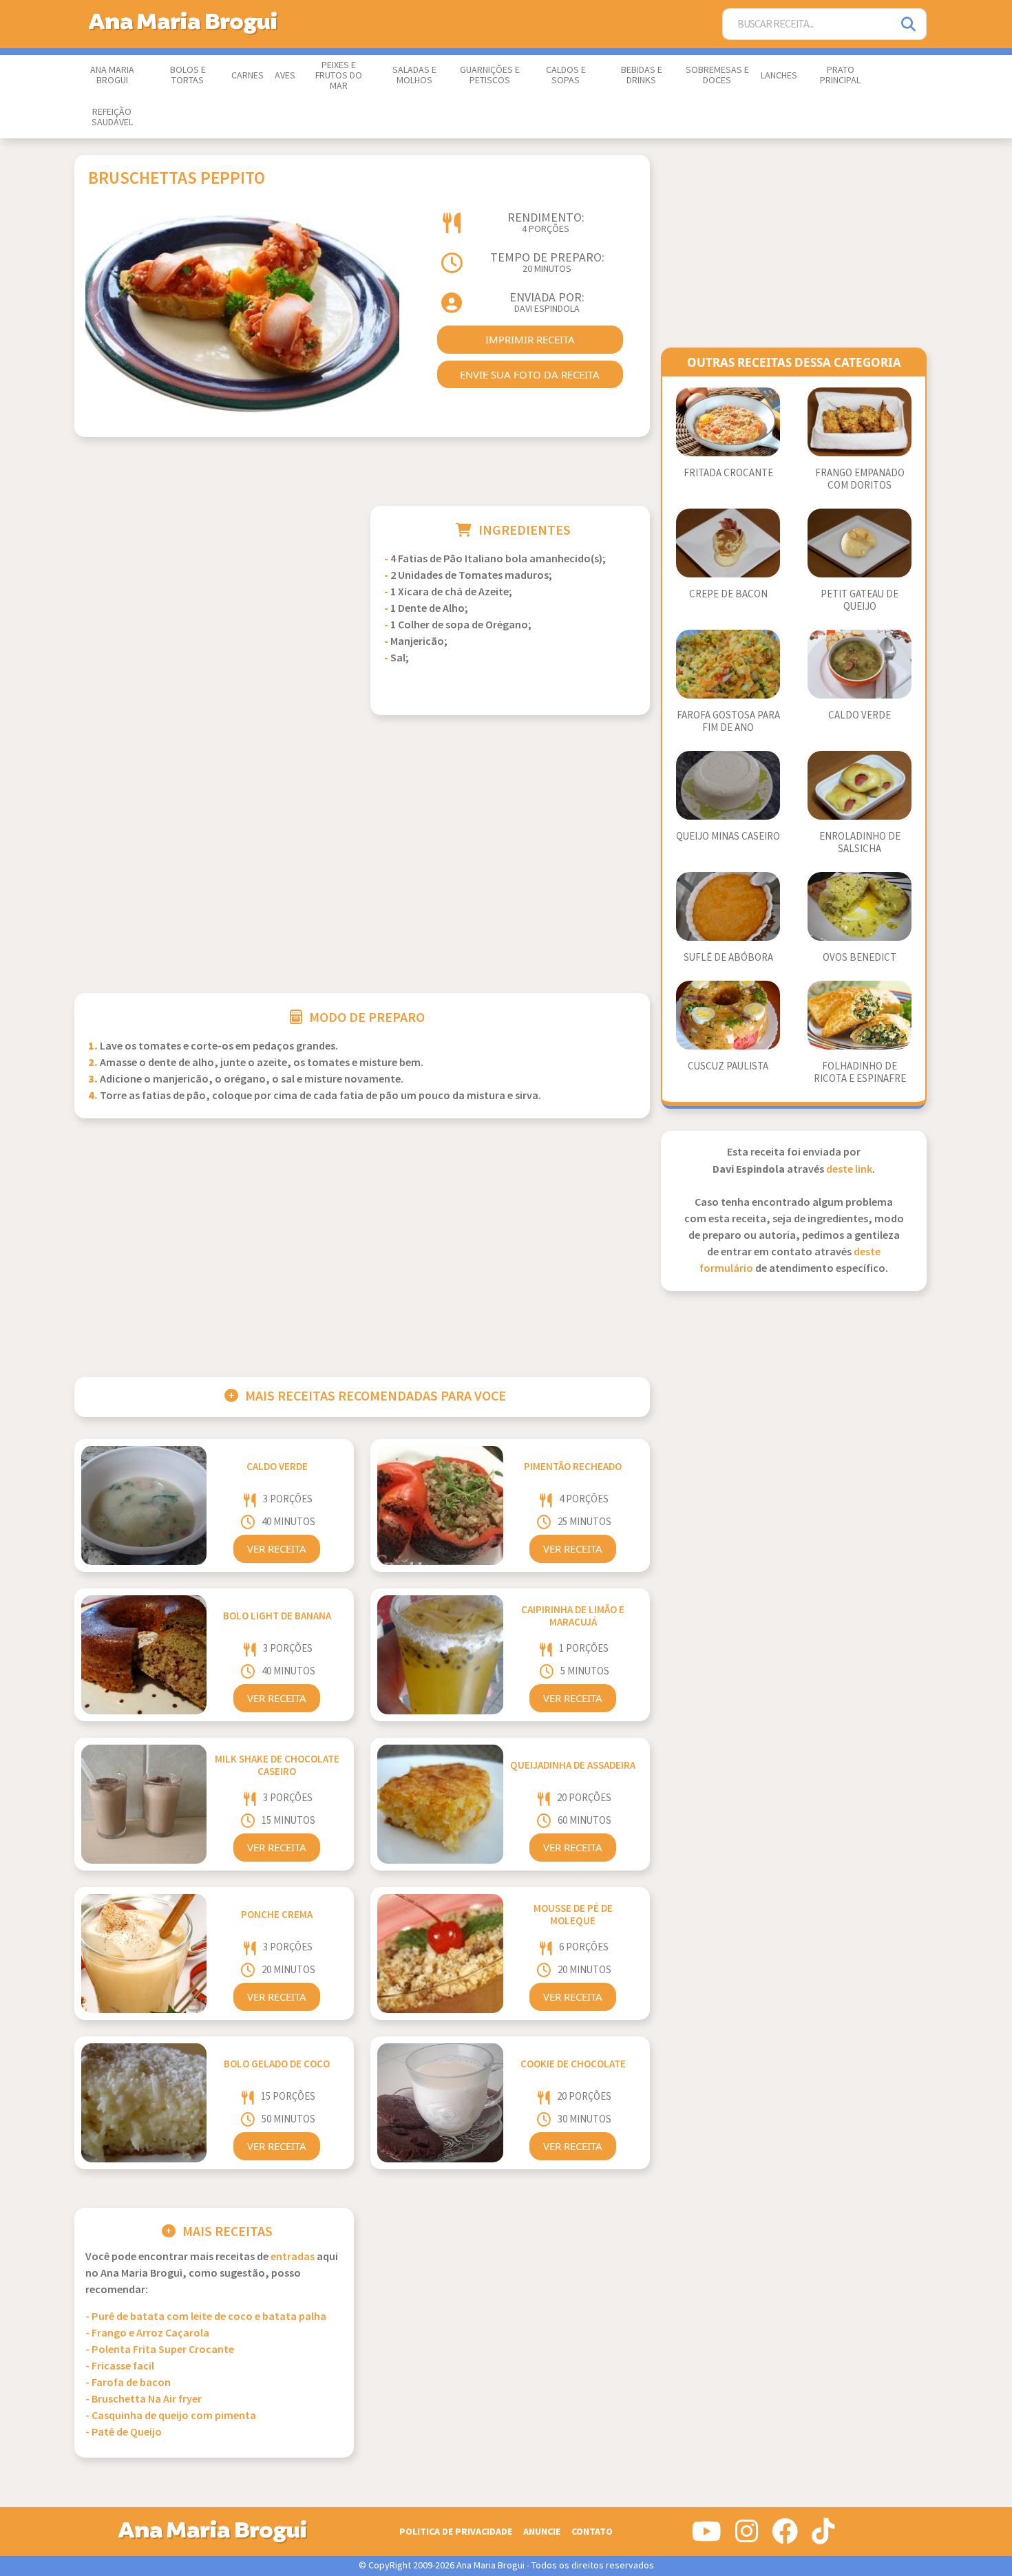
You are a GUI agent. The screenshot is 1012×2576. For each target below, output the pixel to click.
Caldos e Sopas (566, 75)
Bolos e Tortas (188, 75)
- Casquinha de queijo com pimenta (171, 2416)
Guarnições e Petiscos (490, 75)
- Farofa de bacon (128, 2383)
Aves (285, 76)
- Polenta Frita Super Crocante (160, 2350)
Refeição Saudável (112, 117)
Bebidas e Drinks (642, 75)
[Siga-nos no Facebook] (785, 2537)
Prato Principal (840, 75)
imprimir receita (530, 339)
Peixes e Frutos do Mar (339, 76)
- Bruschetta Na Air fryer (144, 2399)
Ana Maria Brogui (112, 75)
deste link (849, 1170)
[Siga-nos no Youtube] (707, 2537)
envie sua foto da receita (530, 374)
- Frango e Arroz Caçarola (147, 2333)
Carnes (247, 76)
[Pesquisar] (909, 24)
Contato (592, 2532)
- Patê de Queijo (124, 2433)
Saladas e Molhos (414, 75)
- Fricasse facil (120, 2366)
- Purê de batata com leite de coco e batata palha (206, 2317)
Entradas (293, 2257)
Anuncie (542, 2532)
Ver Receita (277, 1548)
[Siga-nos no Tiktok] (823, 2537)
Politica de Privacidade (456, 2532)
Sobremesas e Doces (717, 75)
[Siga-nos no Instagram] (747, 2537)
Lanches (779, 76)
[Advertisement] (214, 602)
